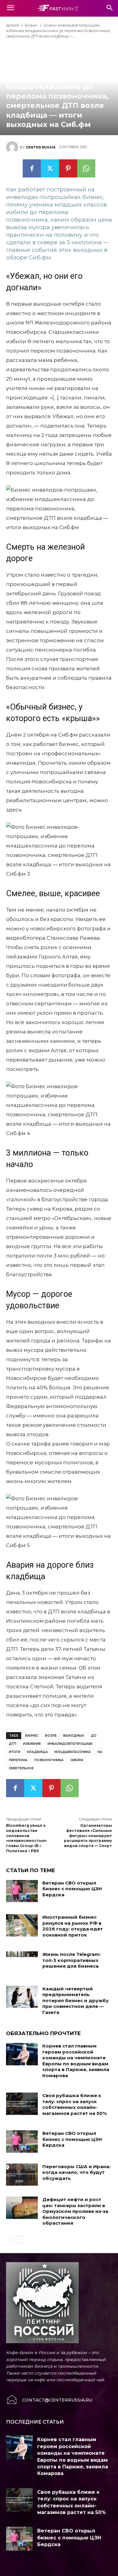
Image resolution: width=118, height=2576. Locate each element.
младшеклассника (73, 1752)
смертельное (21, 1768)
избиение (32, 1744)
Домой (12, 25)
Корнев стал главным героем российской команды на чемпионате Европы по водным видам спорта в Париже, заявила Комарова (76, 2061)
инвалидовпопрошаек (70, 1744)
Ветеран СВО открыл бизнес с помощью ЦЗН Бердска (72, 1889)
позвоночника (49, 1760)
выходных (74, 1736)
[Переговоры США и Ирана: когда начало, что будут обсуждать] (22, 2175)
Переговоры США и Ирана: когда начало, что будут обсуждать (76, 2172)
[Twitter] (50, 168)
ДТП (13, 1744)
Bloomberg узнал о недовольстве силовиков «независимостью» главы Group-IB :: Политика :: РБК (26, 1838)
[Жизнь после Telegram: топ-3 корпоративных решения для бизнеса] (22, 1963)
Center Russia (41, 147)
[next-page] (20, 2239)
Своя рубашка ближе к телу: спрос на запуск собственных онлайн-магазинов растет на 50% (75, 2104)
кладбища (37, 1752)
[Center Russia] (13, 147)
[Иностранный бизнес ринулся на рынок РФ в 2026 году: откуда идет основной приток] (22, 1925)
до (94, 1736)
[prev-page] (10, 2239)
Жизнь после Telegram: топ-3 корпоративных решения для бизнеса (72, 1960)
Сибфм (77, 1760)
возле (51, 1736)
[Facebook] (32, 168)
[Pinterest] (68, 168)
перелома (18, 1760)
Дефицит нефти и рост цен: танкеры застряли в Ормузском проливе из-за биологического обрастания (75, 2211)
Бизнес (31, 25)
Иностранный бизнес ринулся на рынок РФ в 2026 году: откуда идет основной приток (73, 1926)
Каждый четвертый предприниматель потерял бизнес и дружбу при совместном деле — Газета (75, 2000)
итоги (15, 1752)
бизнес (32, 1736)
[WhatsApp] (86, 168)
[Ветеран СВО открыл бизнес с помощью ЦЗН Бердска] (22, 1891)
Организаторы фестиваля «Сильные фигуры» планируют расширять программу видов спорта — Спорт (88, 1836)
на (100, 1752)
